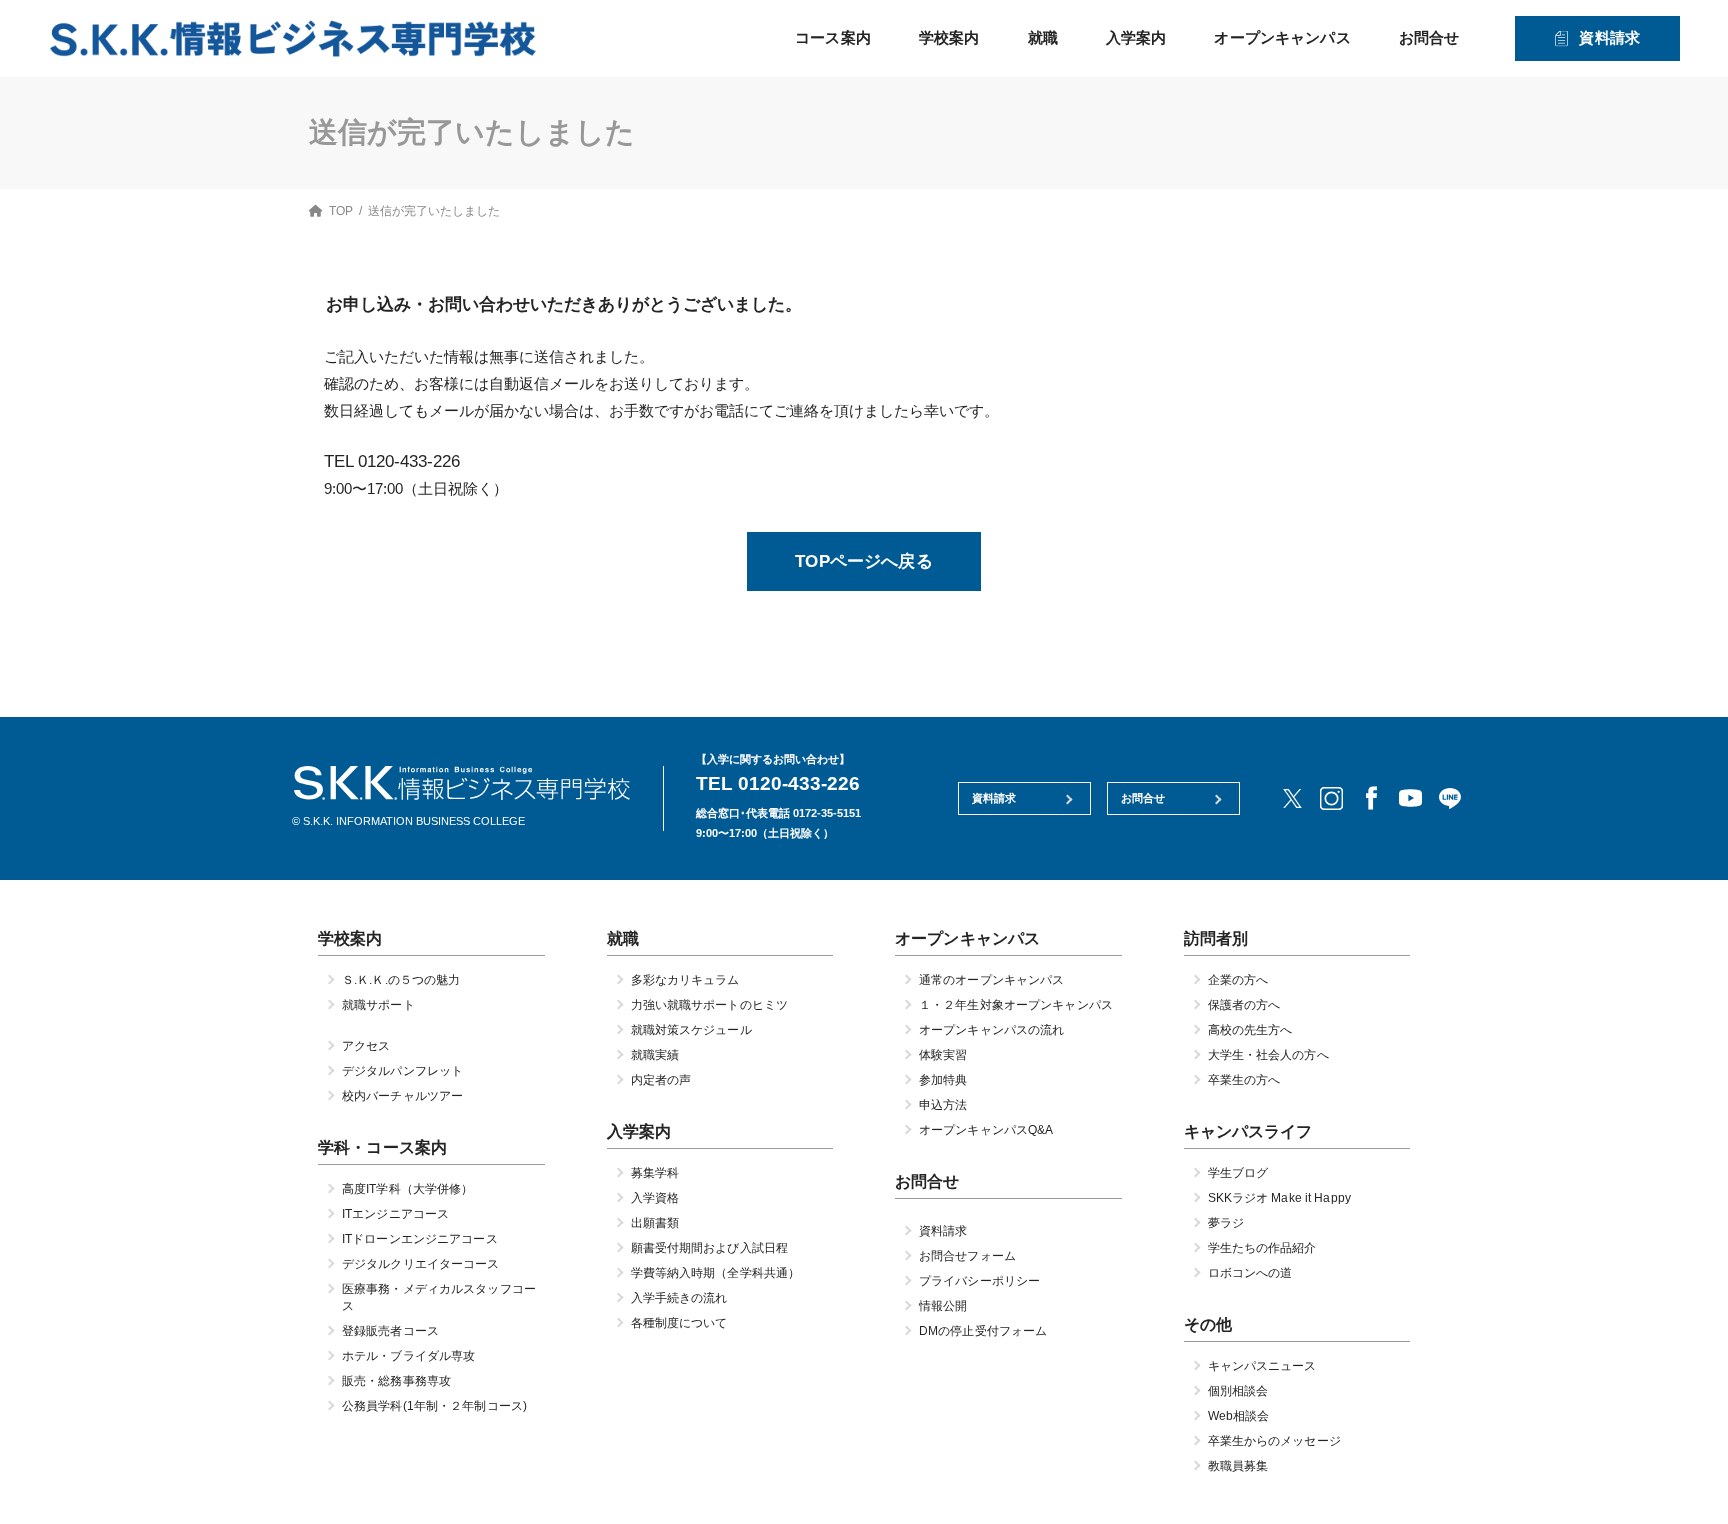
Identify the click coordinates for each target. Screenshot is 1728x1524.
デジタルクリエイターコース (421, 1265)
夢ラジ (1226, 1224)
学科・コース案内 (382, 1147)
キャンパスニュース (1262, 1367)
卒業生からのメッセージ (1274, 1442)
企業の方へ (1238, 980)
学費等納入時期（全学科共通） (716, 1274)
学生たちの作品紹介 (1262, 1249)
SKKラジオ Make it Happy (1279, 1199)
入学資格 (655, 1199)
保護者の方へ (1244, 1005)
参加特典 (943, 1080)
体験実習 (943, 1055)
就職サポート (378, 1005)
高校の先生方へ (1250, 1030)
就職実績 (655, 1055)
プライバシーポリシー (979, 1282)
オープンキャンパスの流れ (991, 1030)
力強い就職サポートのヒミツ (710, 1005)
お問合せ (1429, 37)
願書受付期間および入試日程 (710, 1249)
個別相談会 (1238, 1392)
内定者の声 (661, 1080)
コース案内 (833, 37)
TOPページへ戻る (864, 561)
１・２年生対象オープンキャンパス (1016, 1005)
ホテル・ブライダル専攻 (408, 1357)
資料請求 (1609, 37)
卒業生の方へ (1244, 1080)
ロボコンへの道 (1250, 1274)
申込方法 (943, 1105)
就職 (1043, 37)
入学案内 (1136, 37)
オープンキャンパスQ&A (986, 1130)
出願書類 (655, 1224)
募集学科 (655, 1174)
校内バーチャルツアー (402, 1096)
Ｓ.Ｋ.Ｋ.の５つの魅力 (401, 980)
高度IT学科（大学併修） (407, 1190)
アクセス (366, 1046)
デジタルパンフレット (402, 1071)
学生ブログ (1238, 1174)
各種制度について (679, 1324)
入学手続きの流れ (679, 1299)
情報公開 (943, 1307)
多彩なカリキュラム (685, 980)
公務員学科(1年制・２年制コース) (434, 1407)
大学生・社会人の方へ (1268, 1055)
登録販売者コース (390, 1332)
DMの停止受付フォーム (983, 1332)
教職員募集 (1238, 1467)
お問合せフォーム (967, 1257)
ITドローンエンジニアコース (420, 1240)
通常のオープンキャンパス (991, 980)
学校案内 (949, 37)
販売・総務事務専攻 (396, 1382)
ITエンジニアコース (395, 1215)
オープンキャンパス (1282, 37)
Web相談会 (1239, 1417)
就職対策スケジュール (691, 1030)
